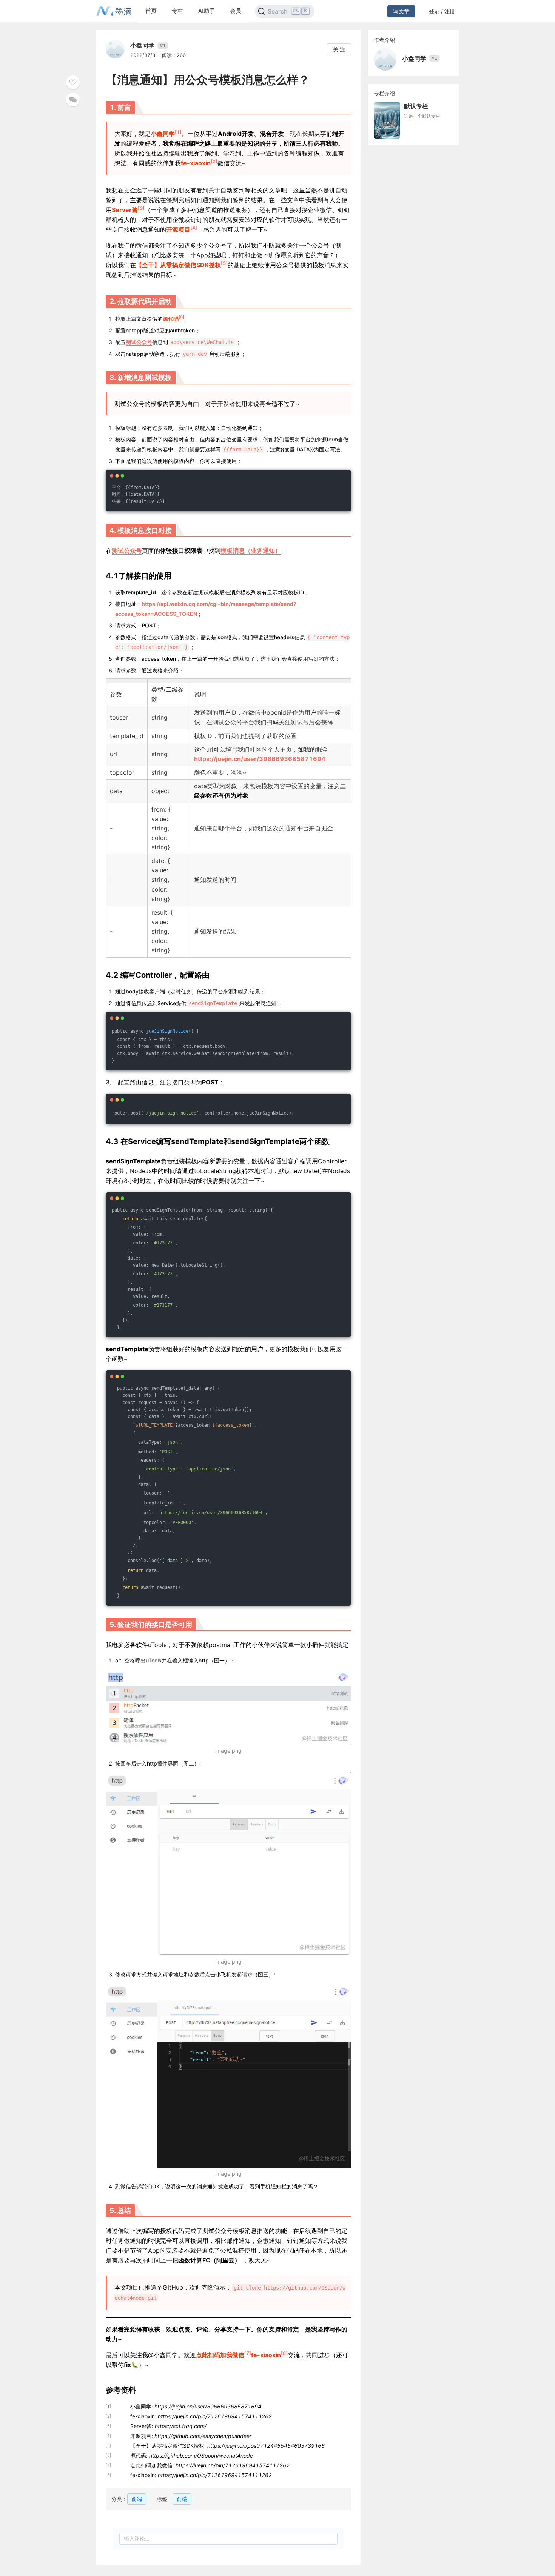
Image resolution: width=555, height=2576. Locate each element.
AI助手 (207, 11)
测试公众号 (139, 342)
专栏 (177, 11)
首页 (151, 11)
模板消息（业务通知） (251, 551)
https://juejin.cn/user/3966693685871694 (260, 759)
